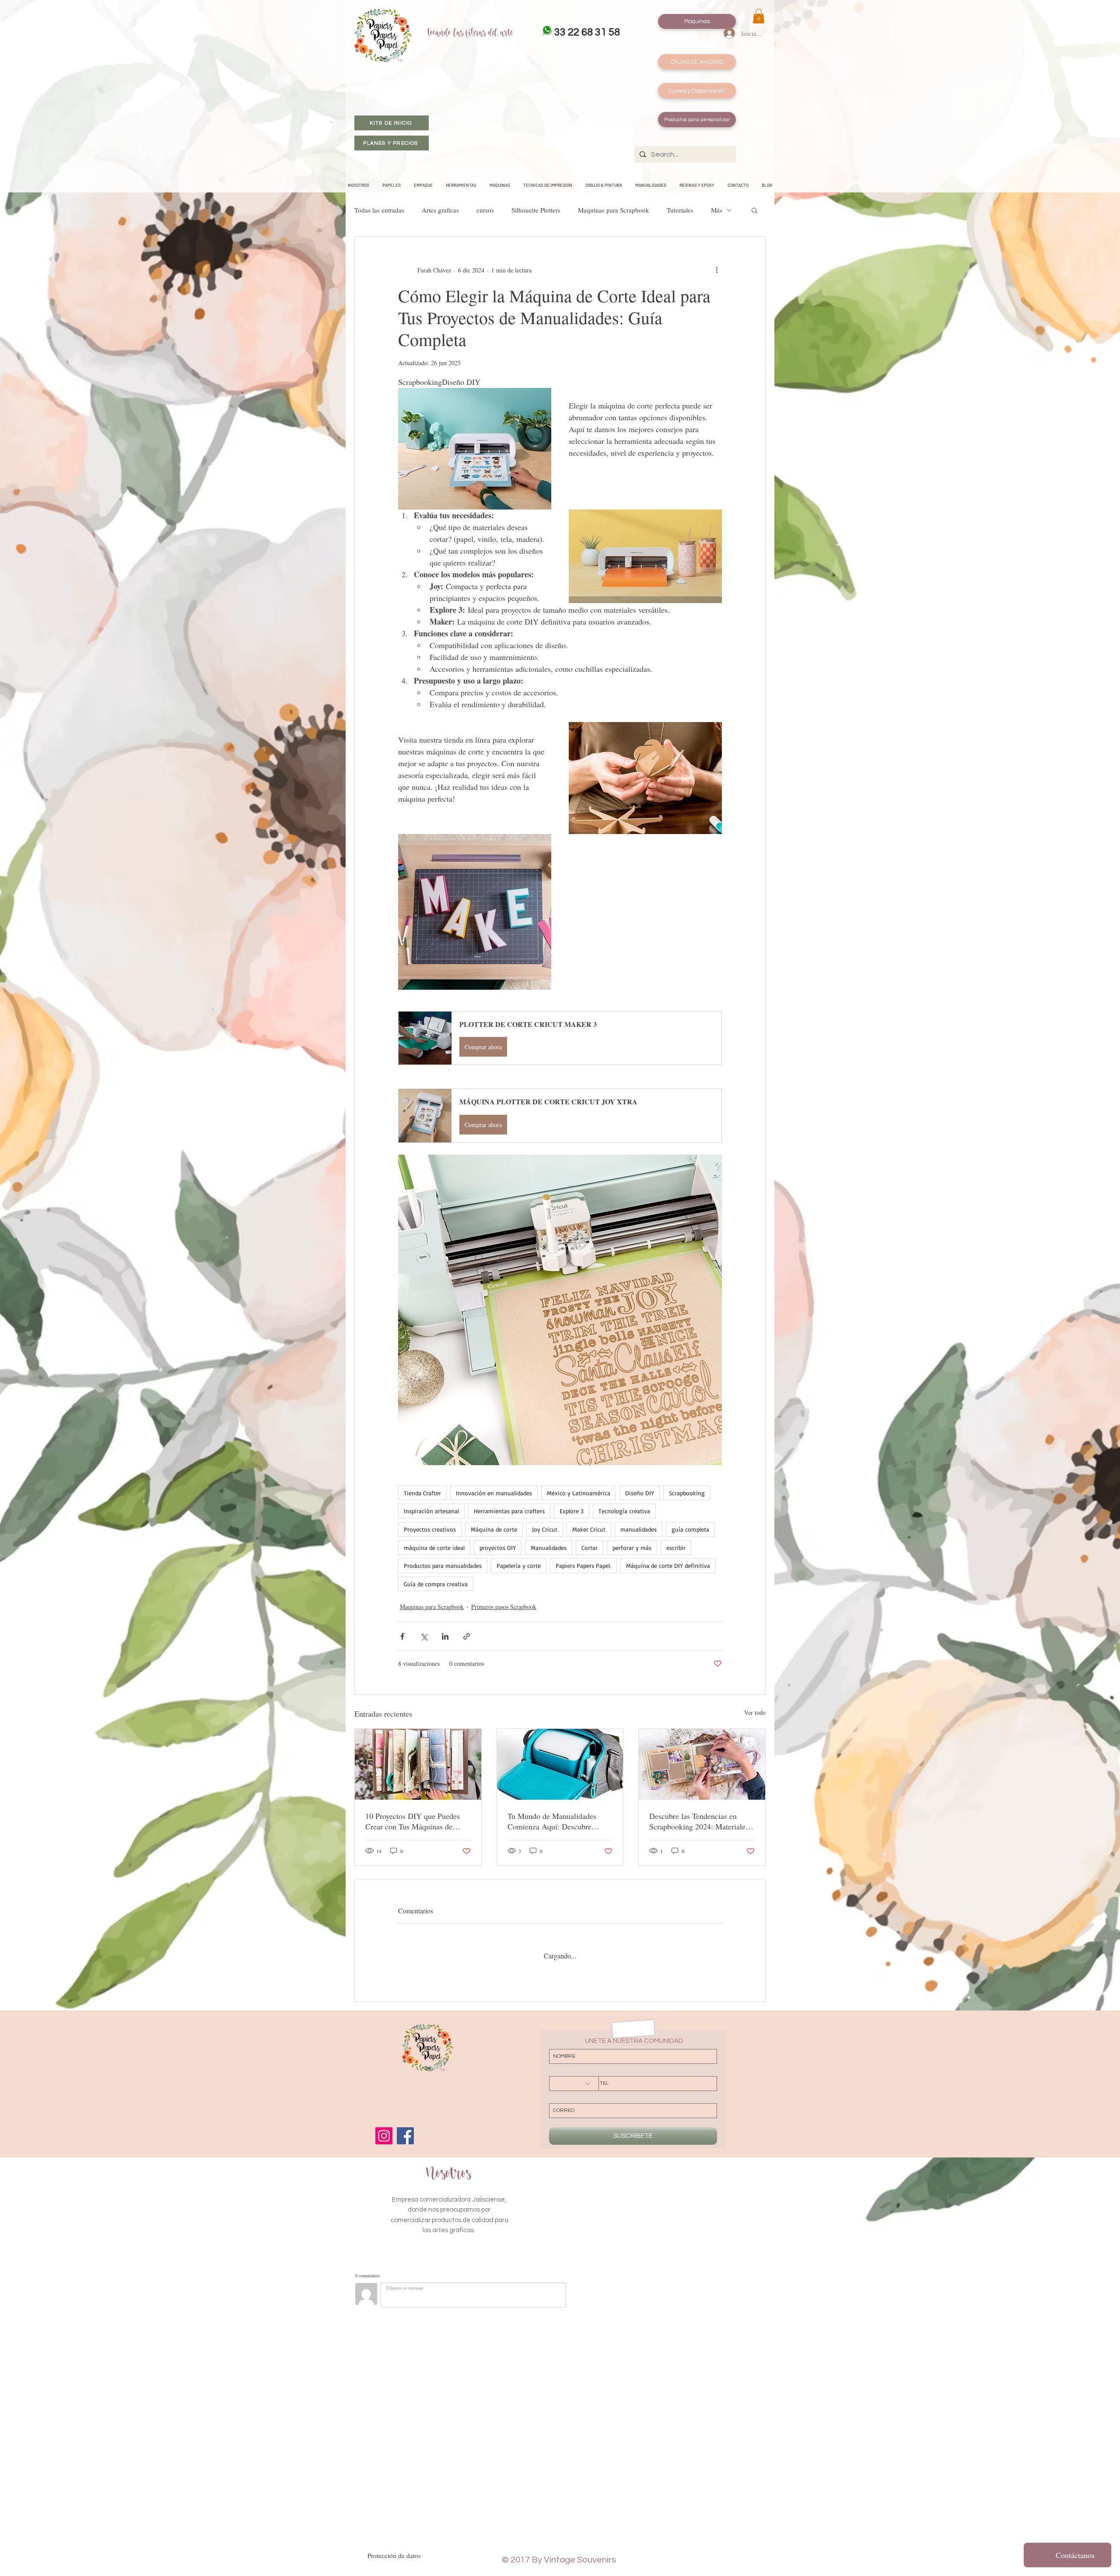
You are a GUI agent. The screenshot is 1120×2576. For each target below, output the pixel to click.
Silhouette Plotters (536, 210)
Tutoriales (680, 210)
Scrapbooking (687, 1493)
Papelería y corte (519, 1565)
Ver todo (755, 1712)
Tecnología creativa (624, 1511)
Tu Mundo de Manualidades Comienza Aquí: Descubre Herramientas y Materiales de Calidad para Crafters (554, 1821)
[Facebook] (405, 2136)
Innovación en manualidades (494, 1493)
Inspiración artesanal (431, 1511)
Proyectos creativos (430, 1529)
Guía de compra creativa (436, 1584)
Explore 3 (572, 1511)
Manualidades (549, 1548)
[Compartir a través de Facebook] (402, 1636)
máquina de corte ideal (434, 1548)
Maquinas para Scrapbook (614, 210)
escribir (676, 1548)
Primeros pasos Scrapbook (504, 1607)
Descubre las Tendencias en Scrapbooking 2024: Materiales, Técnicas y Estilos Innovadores (700, 1821)
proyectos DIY (498, 1548)
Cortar (590, 1548)
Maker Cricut (589, 1529)
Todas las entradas (379, 210)
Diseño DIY (640, 1493)
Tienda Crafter (422, 1493)
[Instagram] (384, 2136)
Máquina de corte (494, 1529)
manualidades (639, 1529)
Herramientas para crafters (509, 1511)
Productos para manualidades (443, 1565)
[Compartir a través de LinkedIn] (445, 1636)
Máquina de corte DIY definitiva (668, 1565)
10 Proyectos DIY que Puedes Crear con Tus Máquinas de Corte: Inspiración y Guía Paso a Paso (417, 1821)
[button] (759, 16)
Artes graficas (440, 210)
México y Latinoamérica (579, 1493)
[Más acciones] (717, 270)
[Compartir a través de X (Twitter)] (424, 1636)
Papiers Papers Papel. (583, 1565)
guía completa (690, 1529)
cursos (485, 210)
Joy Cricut (545, 1529)
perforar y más (632, 1548)
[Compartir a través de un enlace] (467, 1636)
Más (717, 210)
